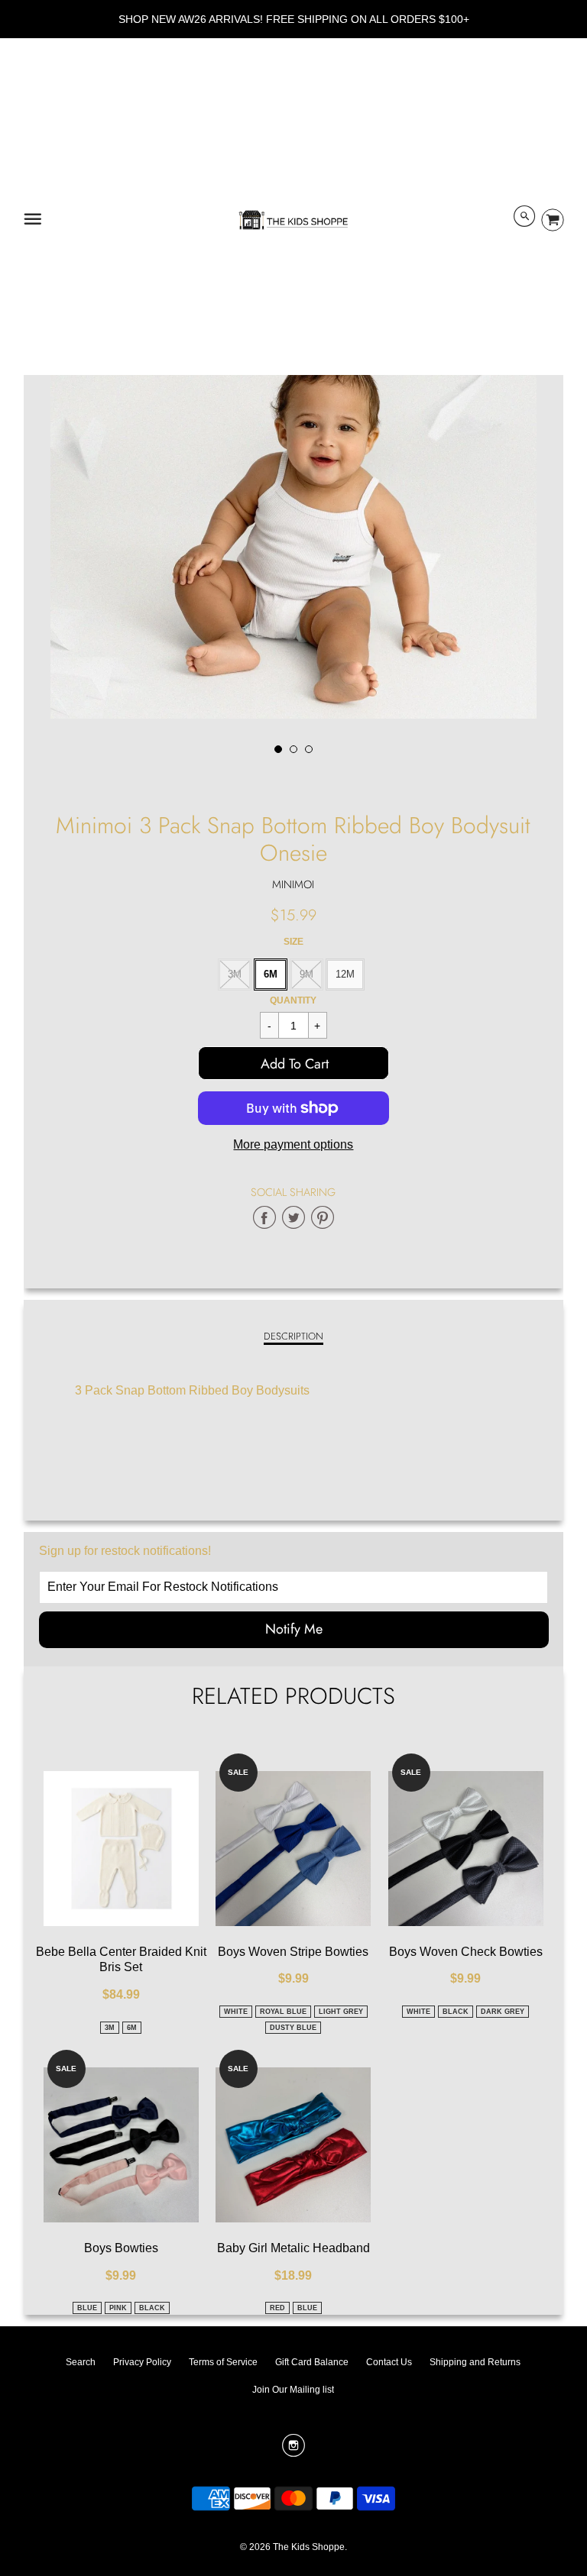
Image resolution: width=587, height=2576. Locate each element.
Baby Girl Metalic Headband (293, 2248)
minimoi (293, 884)
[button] (293, 1063)
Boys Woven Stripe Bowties (293, 1952)
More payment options (293, 1144)
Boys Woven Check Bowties (466, 1952)
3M (235, 974)
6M (271, 974)
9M (306, 974)
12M (345, 974)
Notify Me (293, 1629)
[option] (293, 472)
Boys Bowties (121, 2248)
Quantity (293, 1000)
